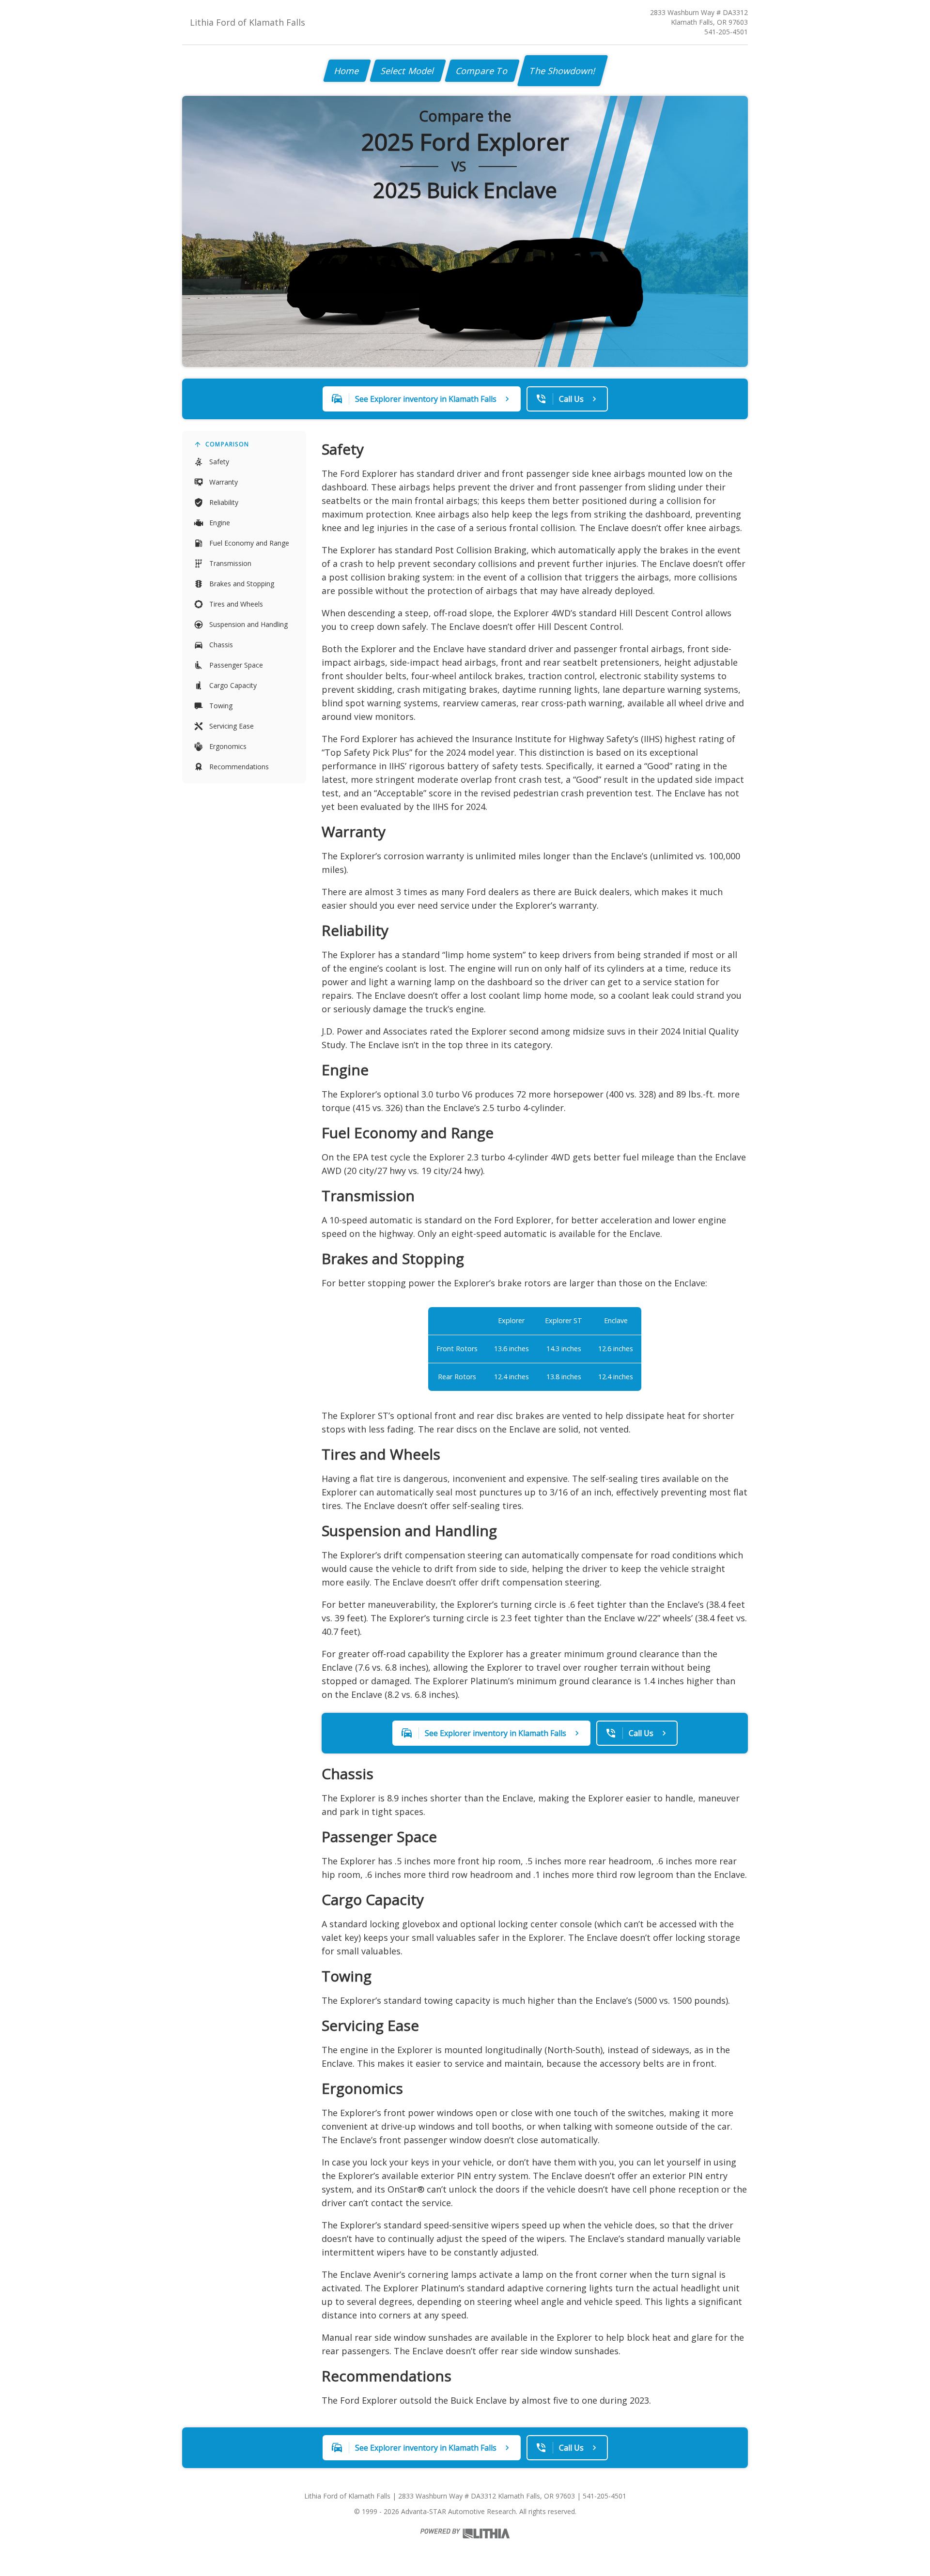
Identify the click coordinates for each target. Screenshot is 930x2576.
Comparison (227, 444)
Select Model (408, 71)
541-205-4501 (726, 32)
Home (347, 71)
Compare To (482, 71)
